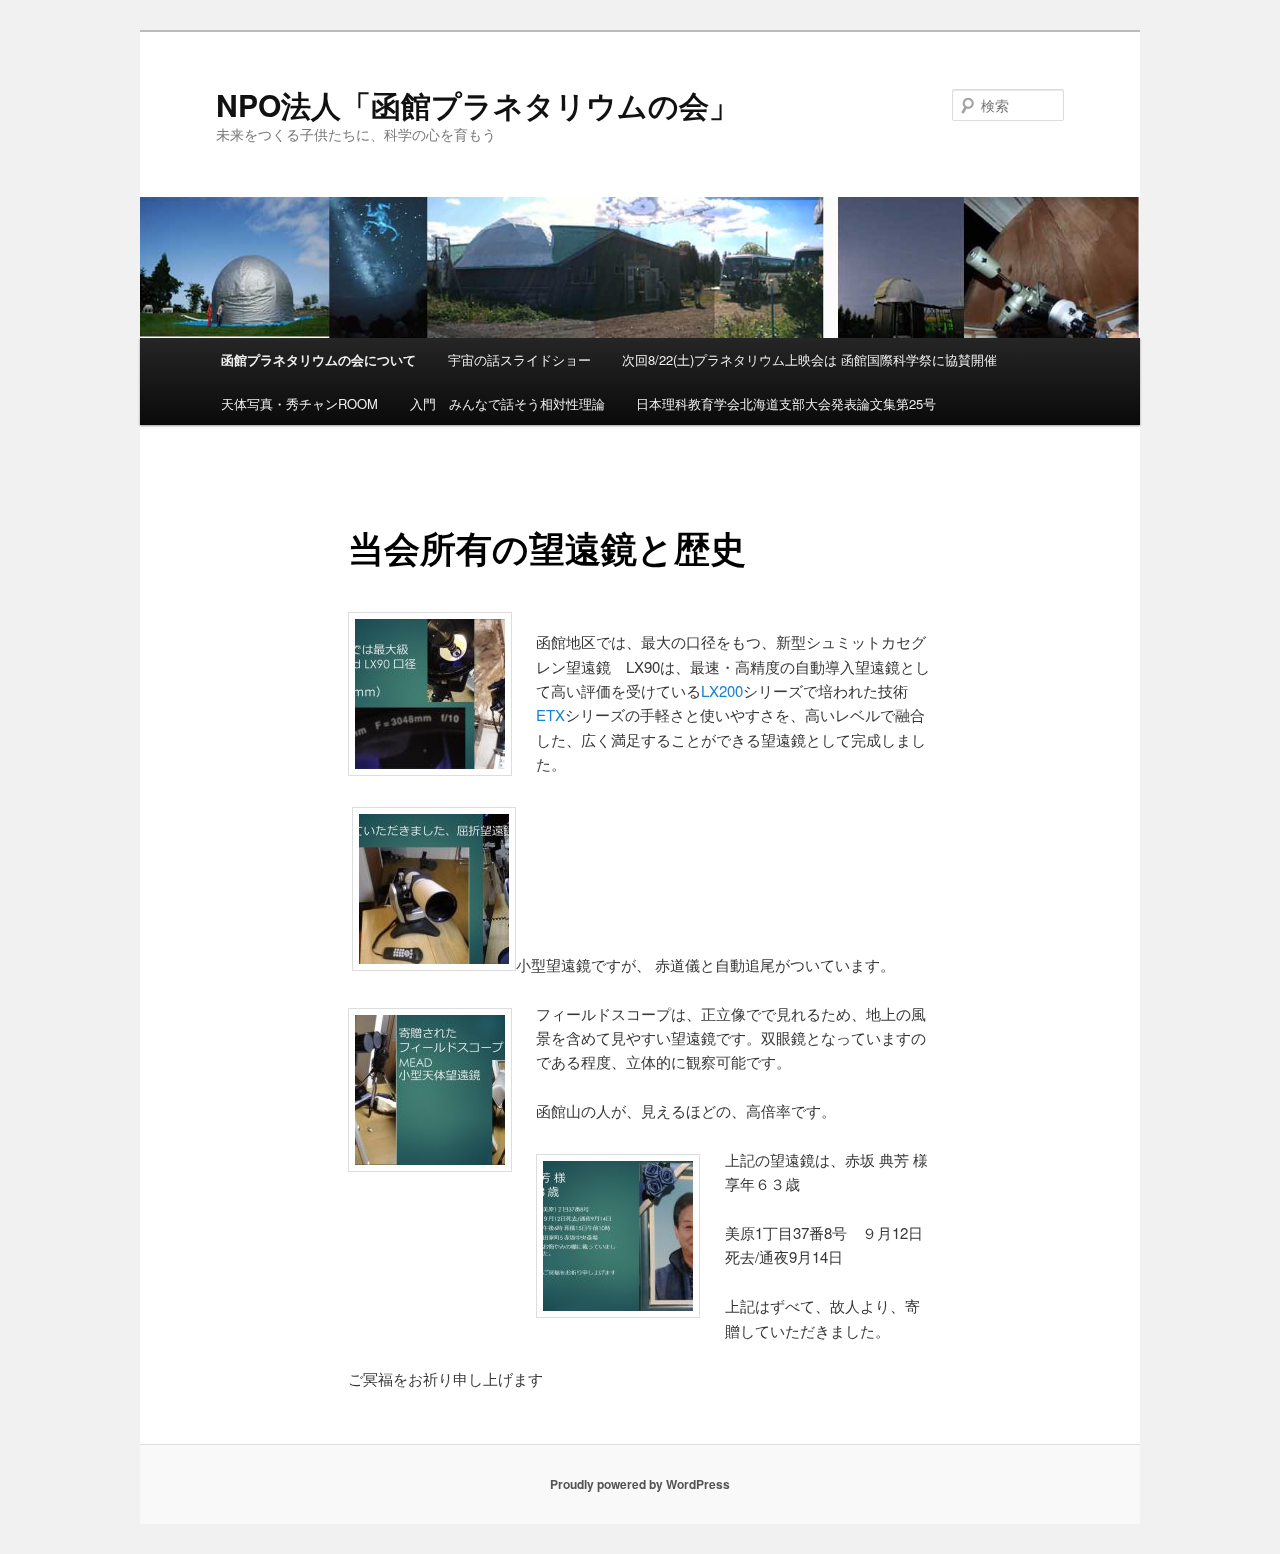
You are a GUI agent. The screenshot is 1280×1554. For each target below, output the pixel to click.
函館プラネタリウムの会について (318, 359)
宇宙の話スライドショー (519, 359)
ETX (550, 714)
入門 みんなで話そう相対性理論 (507, 403)
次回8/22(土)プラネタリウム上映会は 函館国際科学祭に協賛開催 (809, 359)
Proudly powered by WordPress (640, 1484)
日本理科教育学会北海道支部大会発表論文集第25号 (786, 403)
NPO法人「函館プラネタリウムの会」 (477, 104)
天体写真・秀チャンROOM (299, 403)
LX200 (722, 690)
